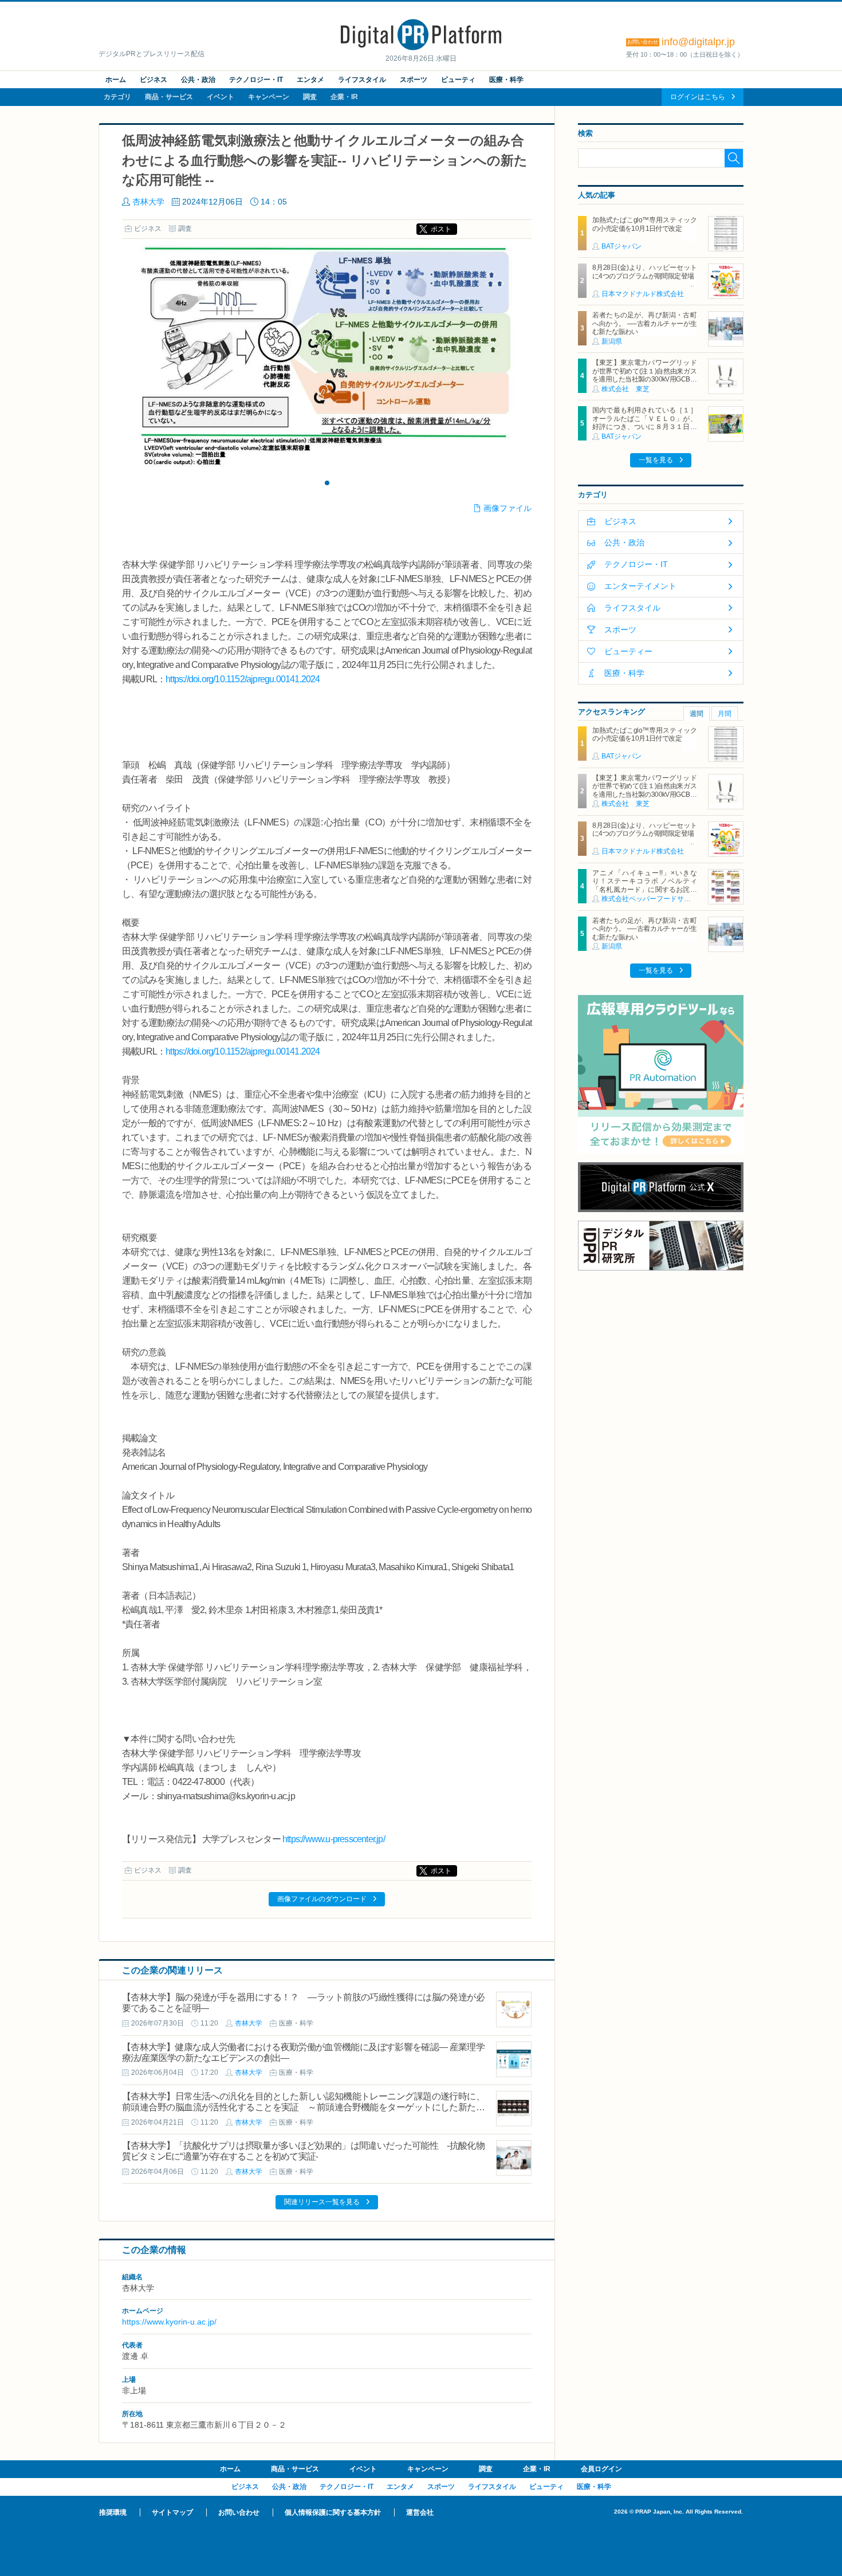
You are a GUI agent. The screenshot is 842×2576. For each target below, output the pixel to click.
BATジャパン (621, 246)
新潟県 (612, 341)
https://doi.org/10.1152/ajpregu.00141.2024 (243, 679)
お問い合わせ (239, 2512)
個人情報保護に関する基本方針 (333, 2512)
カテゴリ (117, 97)
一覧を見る (656, 460)
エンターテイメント (640, 586)
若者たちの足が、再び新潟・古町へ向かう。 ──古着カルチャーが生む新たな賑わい (644, 323)
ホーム (116, 80)
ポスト (441, 229)
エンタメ (310, 80)
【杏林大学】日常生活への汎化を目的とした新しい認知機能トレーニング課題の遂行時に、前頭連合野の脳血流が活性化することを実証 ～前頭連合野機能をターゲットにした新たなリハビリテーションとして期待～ (303, 2107)
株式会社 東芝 (625, 389)
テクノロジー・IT (256, 80)
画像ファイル (507, 508)
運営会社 (420, 2512)
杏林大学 (148, 202)
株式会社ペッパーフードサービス (653, 899)
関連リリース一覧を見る (322, 2202)
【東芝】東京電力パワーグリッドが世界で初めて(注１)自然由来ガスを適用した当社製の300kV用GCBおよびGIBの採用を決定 (644, 375)
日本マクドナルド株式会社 (643, 294)
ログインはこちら (698, 97)
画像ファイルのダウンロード (322, 1899)
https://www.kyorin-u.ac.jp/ (169, 2322)
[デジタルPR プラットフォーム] (421, 48)
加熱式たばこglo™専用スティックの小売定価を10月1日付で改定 (644, 224)
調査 (310, 97)
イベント (221, 97)
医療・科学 (506, 80)
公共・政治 (198, 80)
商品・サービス (169, 97)
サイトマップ (172, 2512)
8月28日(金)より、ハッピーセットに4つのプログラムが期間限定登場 (644, 272)
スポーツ (414, 80)
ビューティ (458, 80)
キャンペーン (269, 97)
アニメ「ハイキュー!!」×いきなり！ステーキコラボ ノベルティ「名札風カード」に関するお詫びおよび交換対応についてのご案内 (644, 885)
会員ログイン (601, 2469)
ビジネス (154, 80)
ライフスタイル (362, 80)
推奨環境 (113, 2512)
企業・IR (344, 97)
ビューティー (628, 651)
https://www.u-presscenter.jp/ (334, 1839)
